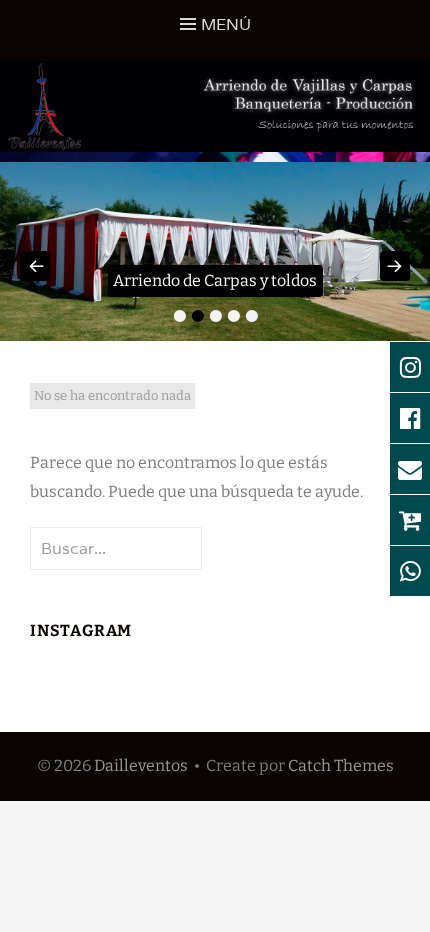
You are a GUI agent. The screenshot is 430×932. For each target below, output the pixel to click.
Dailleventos (141, 765)
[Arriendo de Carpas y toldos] (215, 251)
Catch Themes (341, 765)
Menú (226, 24)
